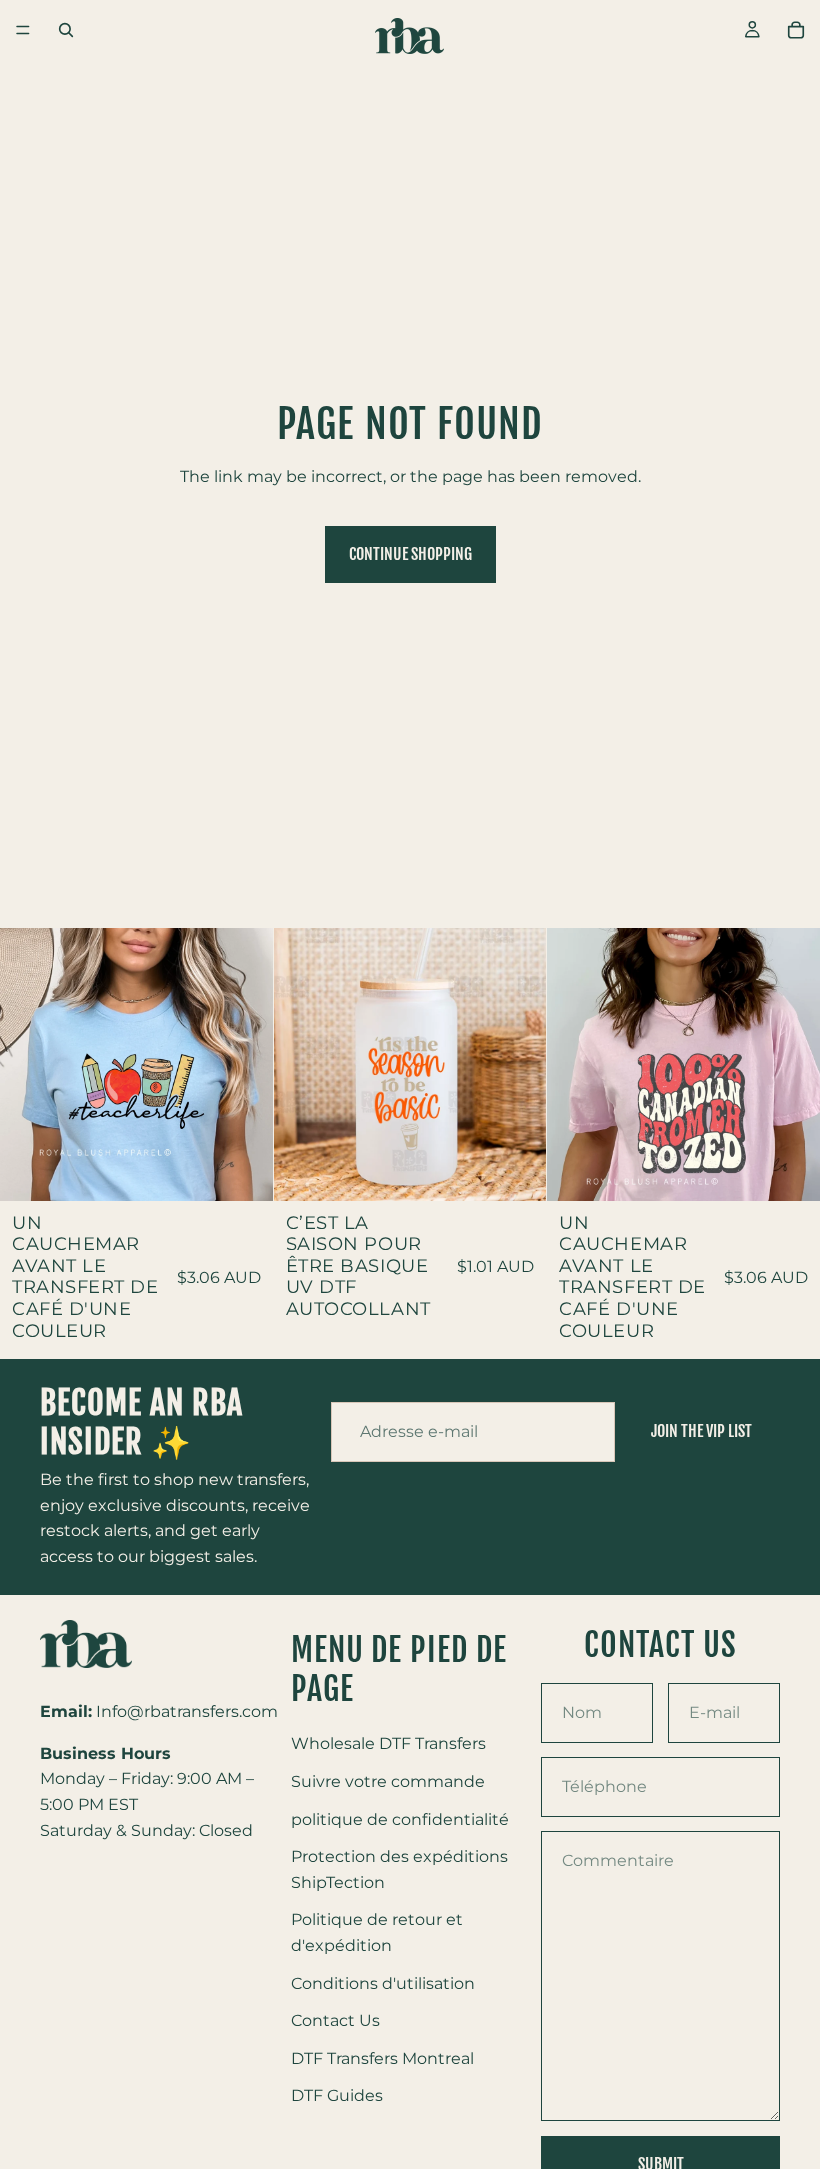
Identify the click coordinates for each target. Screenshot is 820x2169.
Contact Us (335, 2020)
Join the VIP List (701, 1431)
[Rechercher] (66, 30)
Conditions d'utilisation (383, 1982)
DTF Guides (337, 2095)
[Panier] (796, 30)
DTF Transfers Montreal (382, 2057)
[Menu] (23, 30)
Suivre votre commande (388, 1781)
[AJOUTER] (242, 1170)
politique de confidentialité (400, 1818)
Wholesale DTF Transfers (388, 1743)
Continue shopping (410, 554)
